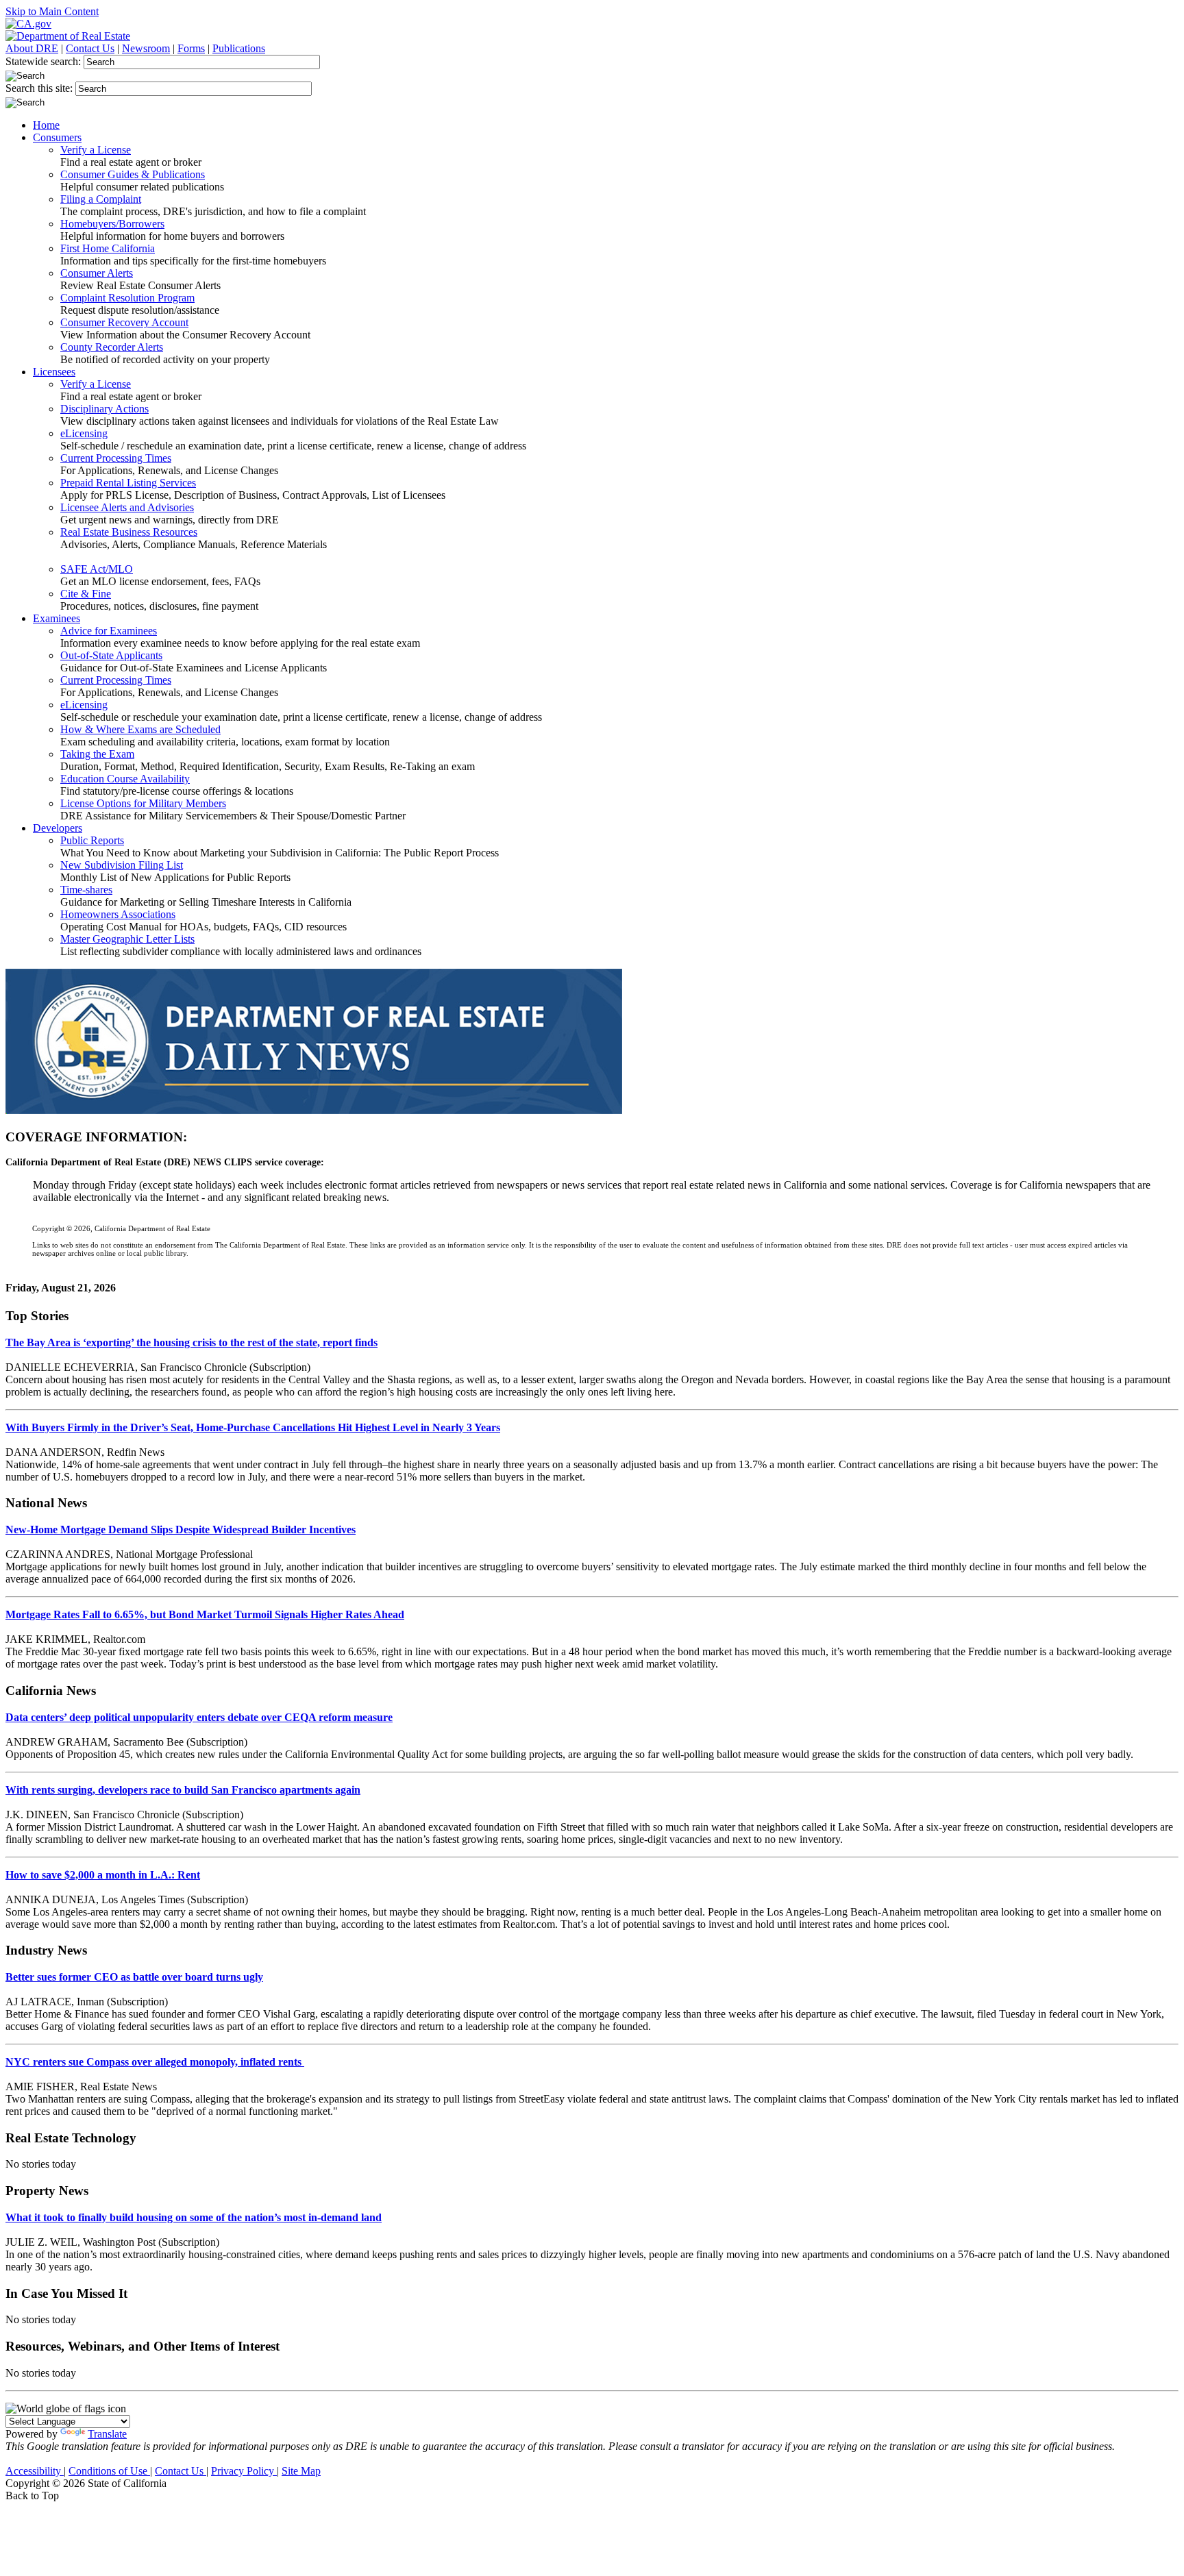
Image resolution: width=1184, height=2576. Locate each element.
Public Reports (92, 840)
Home (46, 125)
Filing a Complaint (101, 199)
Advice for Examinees (109, 631)
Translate (107, 2434)
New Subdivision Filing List (122, 865)
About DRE (32, 48)
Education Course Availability (125, 779)
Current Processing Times (116, 458)
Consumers (57, 137)
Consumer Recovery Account (124, 322)
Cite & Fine (86, 594)
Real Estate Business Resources (129, 532)
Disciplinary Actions (104, 409)
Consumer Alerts (97, 273)
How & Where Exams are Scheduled (140, 729)
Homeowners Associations (118, 914)
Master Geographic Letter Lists (127, 939)
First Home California (108, 248)
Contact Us (90, 48)
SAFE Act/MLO (97, 569)
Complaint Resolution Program (127, 298)
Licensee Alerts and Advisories (127, 507)
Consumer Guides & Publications (133, 174)
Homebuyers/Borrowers (112, 224)
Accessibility (35, 2471)
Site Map (301, 2471)
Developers (58, 828)
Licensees (54, 372)
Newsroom (146, 48)
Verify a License (96, 150)
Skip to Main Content (52, 11)
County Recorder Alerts (112, 347)
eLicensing (84, 433)
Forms (191, 48)
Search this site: (40, 88)
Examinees (57, 618)
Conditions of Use (109, 2471)
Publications (239, 48)
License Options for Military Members (143, 803)
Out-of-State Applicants (111, 655)
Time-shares (86, 890)
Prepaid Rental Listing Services (128, 483)
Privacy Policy (244, 2471)
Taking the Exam (97, 754)
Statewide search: (45, 61)
